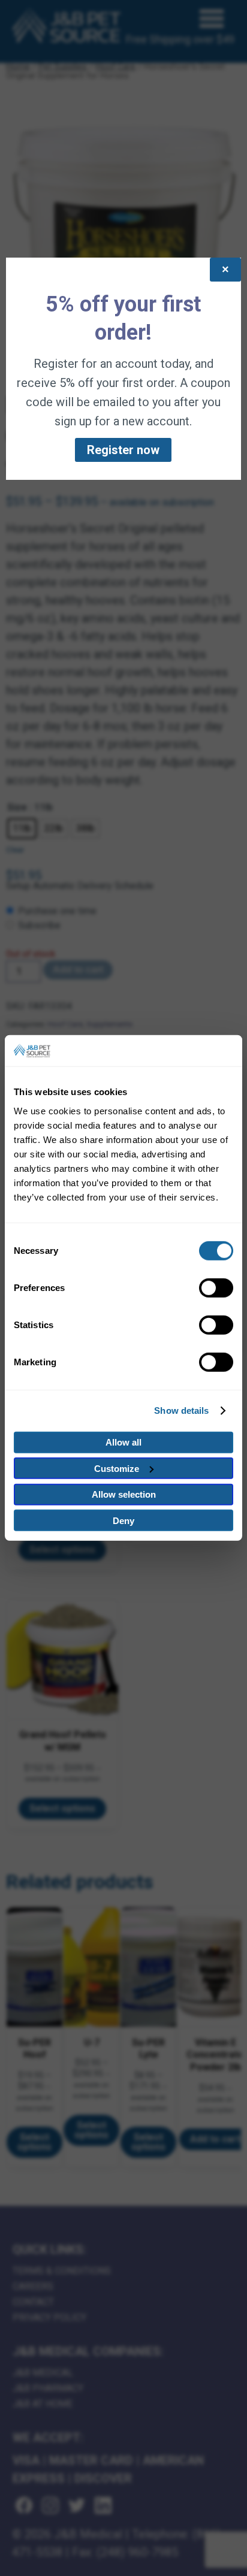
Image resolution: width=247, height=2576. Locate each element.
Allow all (123, 1442)
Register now (123, 450)
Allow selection (124, 1494)
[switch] (216, 1288)
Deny (123, 1521)
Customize (117, 1469)
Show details (181, 1411)
